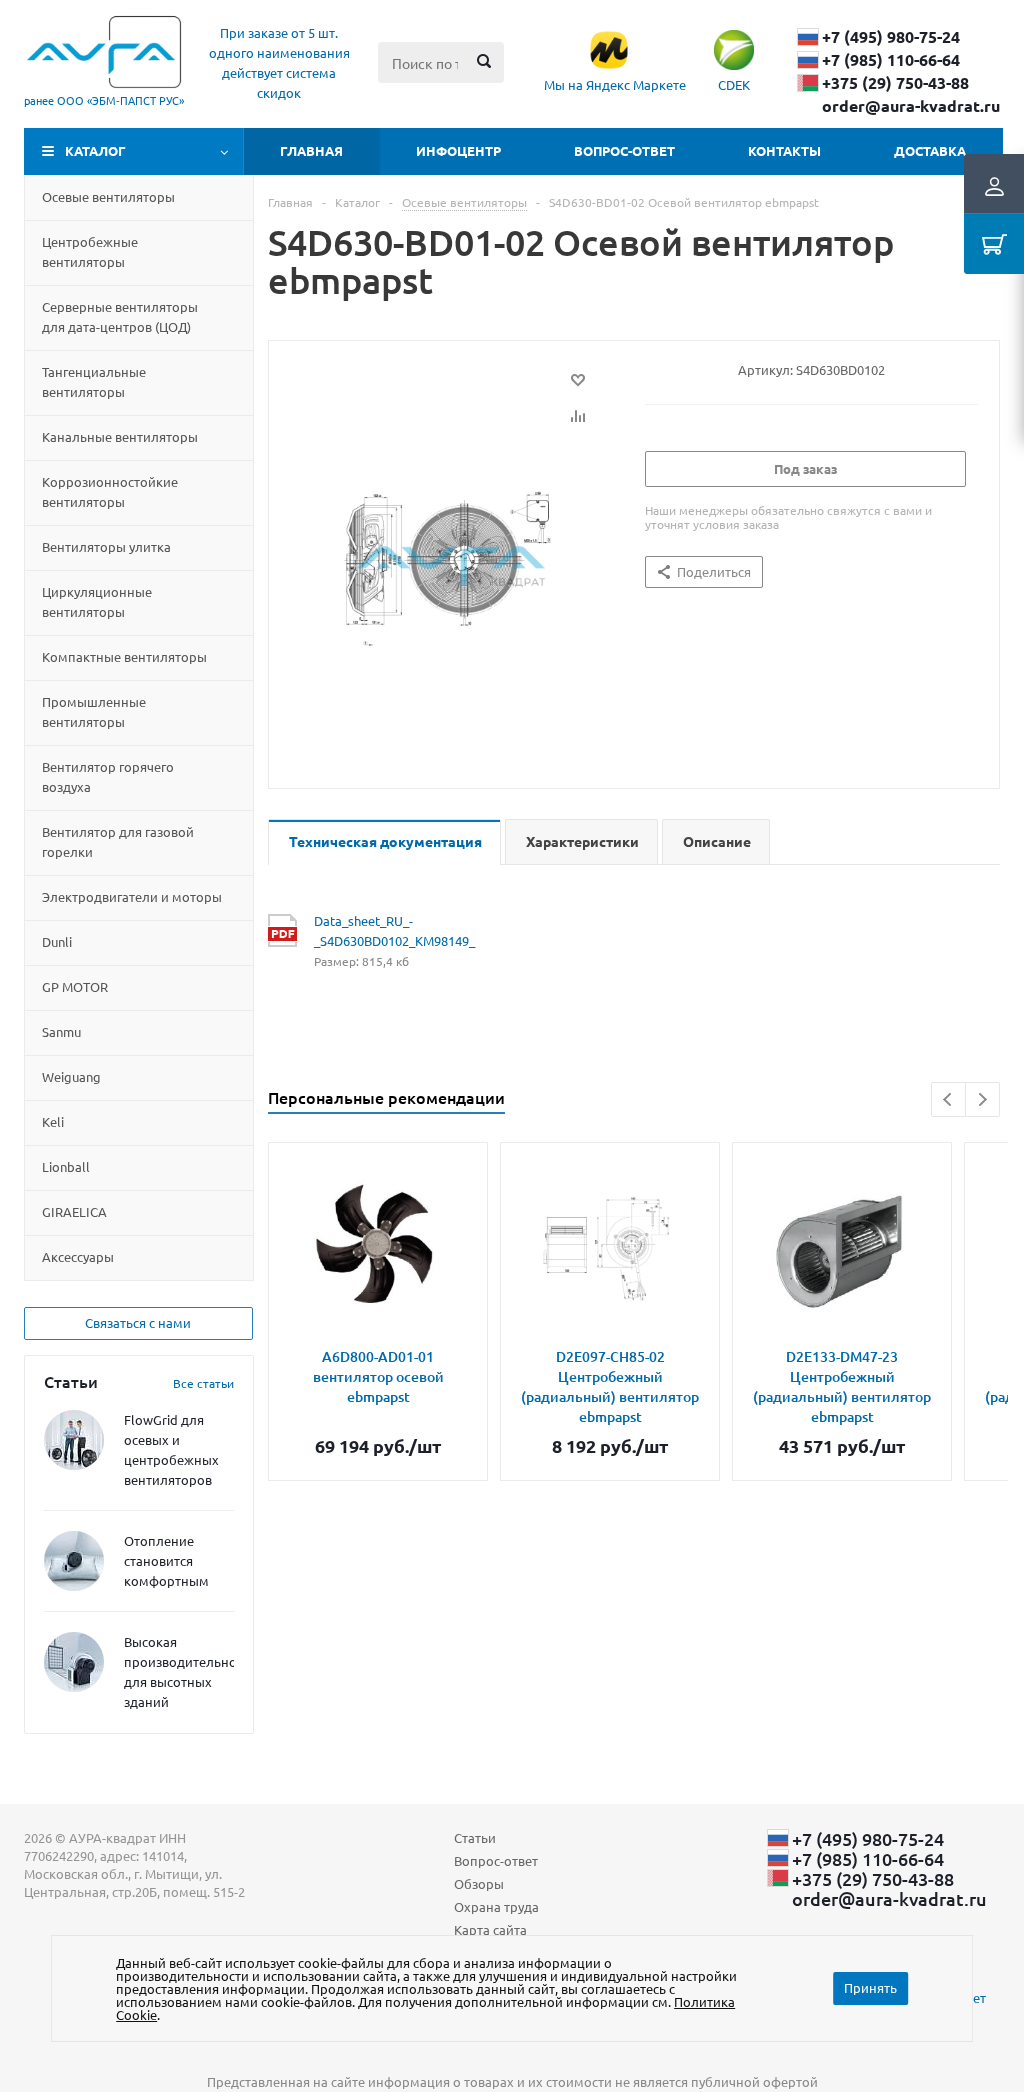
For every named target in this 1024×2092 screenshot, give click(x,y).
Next (982, 1099)
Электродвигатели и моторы (132, 896)
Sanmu (61, 1031)
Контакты (784, 150)
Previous (948, 1099)
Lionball (66, 1166)
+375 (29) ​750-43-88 (895, 83)
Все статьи (203, 1383)
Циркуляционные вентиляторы (97, 601)
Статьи (475, 1837)
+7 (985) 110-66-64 (891, 60)
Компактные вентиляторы (124, 656)
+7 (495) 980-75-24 (891, 37)
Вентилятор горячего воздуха (108, 776)
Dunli (57, 941)
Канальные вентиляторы (120, 436)
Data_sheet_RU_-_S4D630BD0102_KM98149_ (372, 930)
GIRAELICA (74, 1211)
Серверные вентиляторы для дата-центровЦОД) (120, 316)
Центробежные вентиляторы (90, 251)
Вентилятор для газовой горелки (118, 841)
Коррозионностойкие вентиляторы (110, 491)
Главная (311, 150)
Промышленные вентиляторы (94, 711)
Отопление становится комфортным (166, 1560)
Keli (53, 1121)
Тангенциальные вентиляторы (94, 381)
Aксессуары (78, 1256)
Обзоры (479, 1883)
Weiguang (71, 1076)
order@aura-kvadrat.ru (911, 106)
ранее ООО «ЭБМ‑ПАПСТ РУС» (104, 100)
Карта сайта (490, 1929)
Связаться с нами (138, 1322)
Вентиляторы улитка (106, 546)
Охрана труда (496, 1906)
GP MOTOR (75, 986)
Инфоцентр (458, 150)
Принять (870, 1987)
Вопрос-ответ (624, 150)
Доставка (930, 150)
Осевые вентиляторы (108, 196)
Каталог (95, 150)
